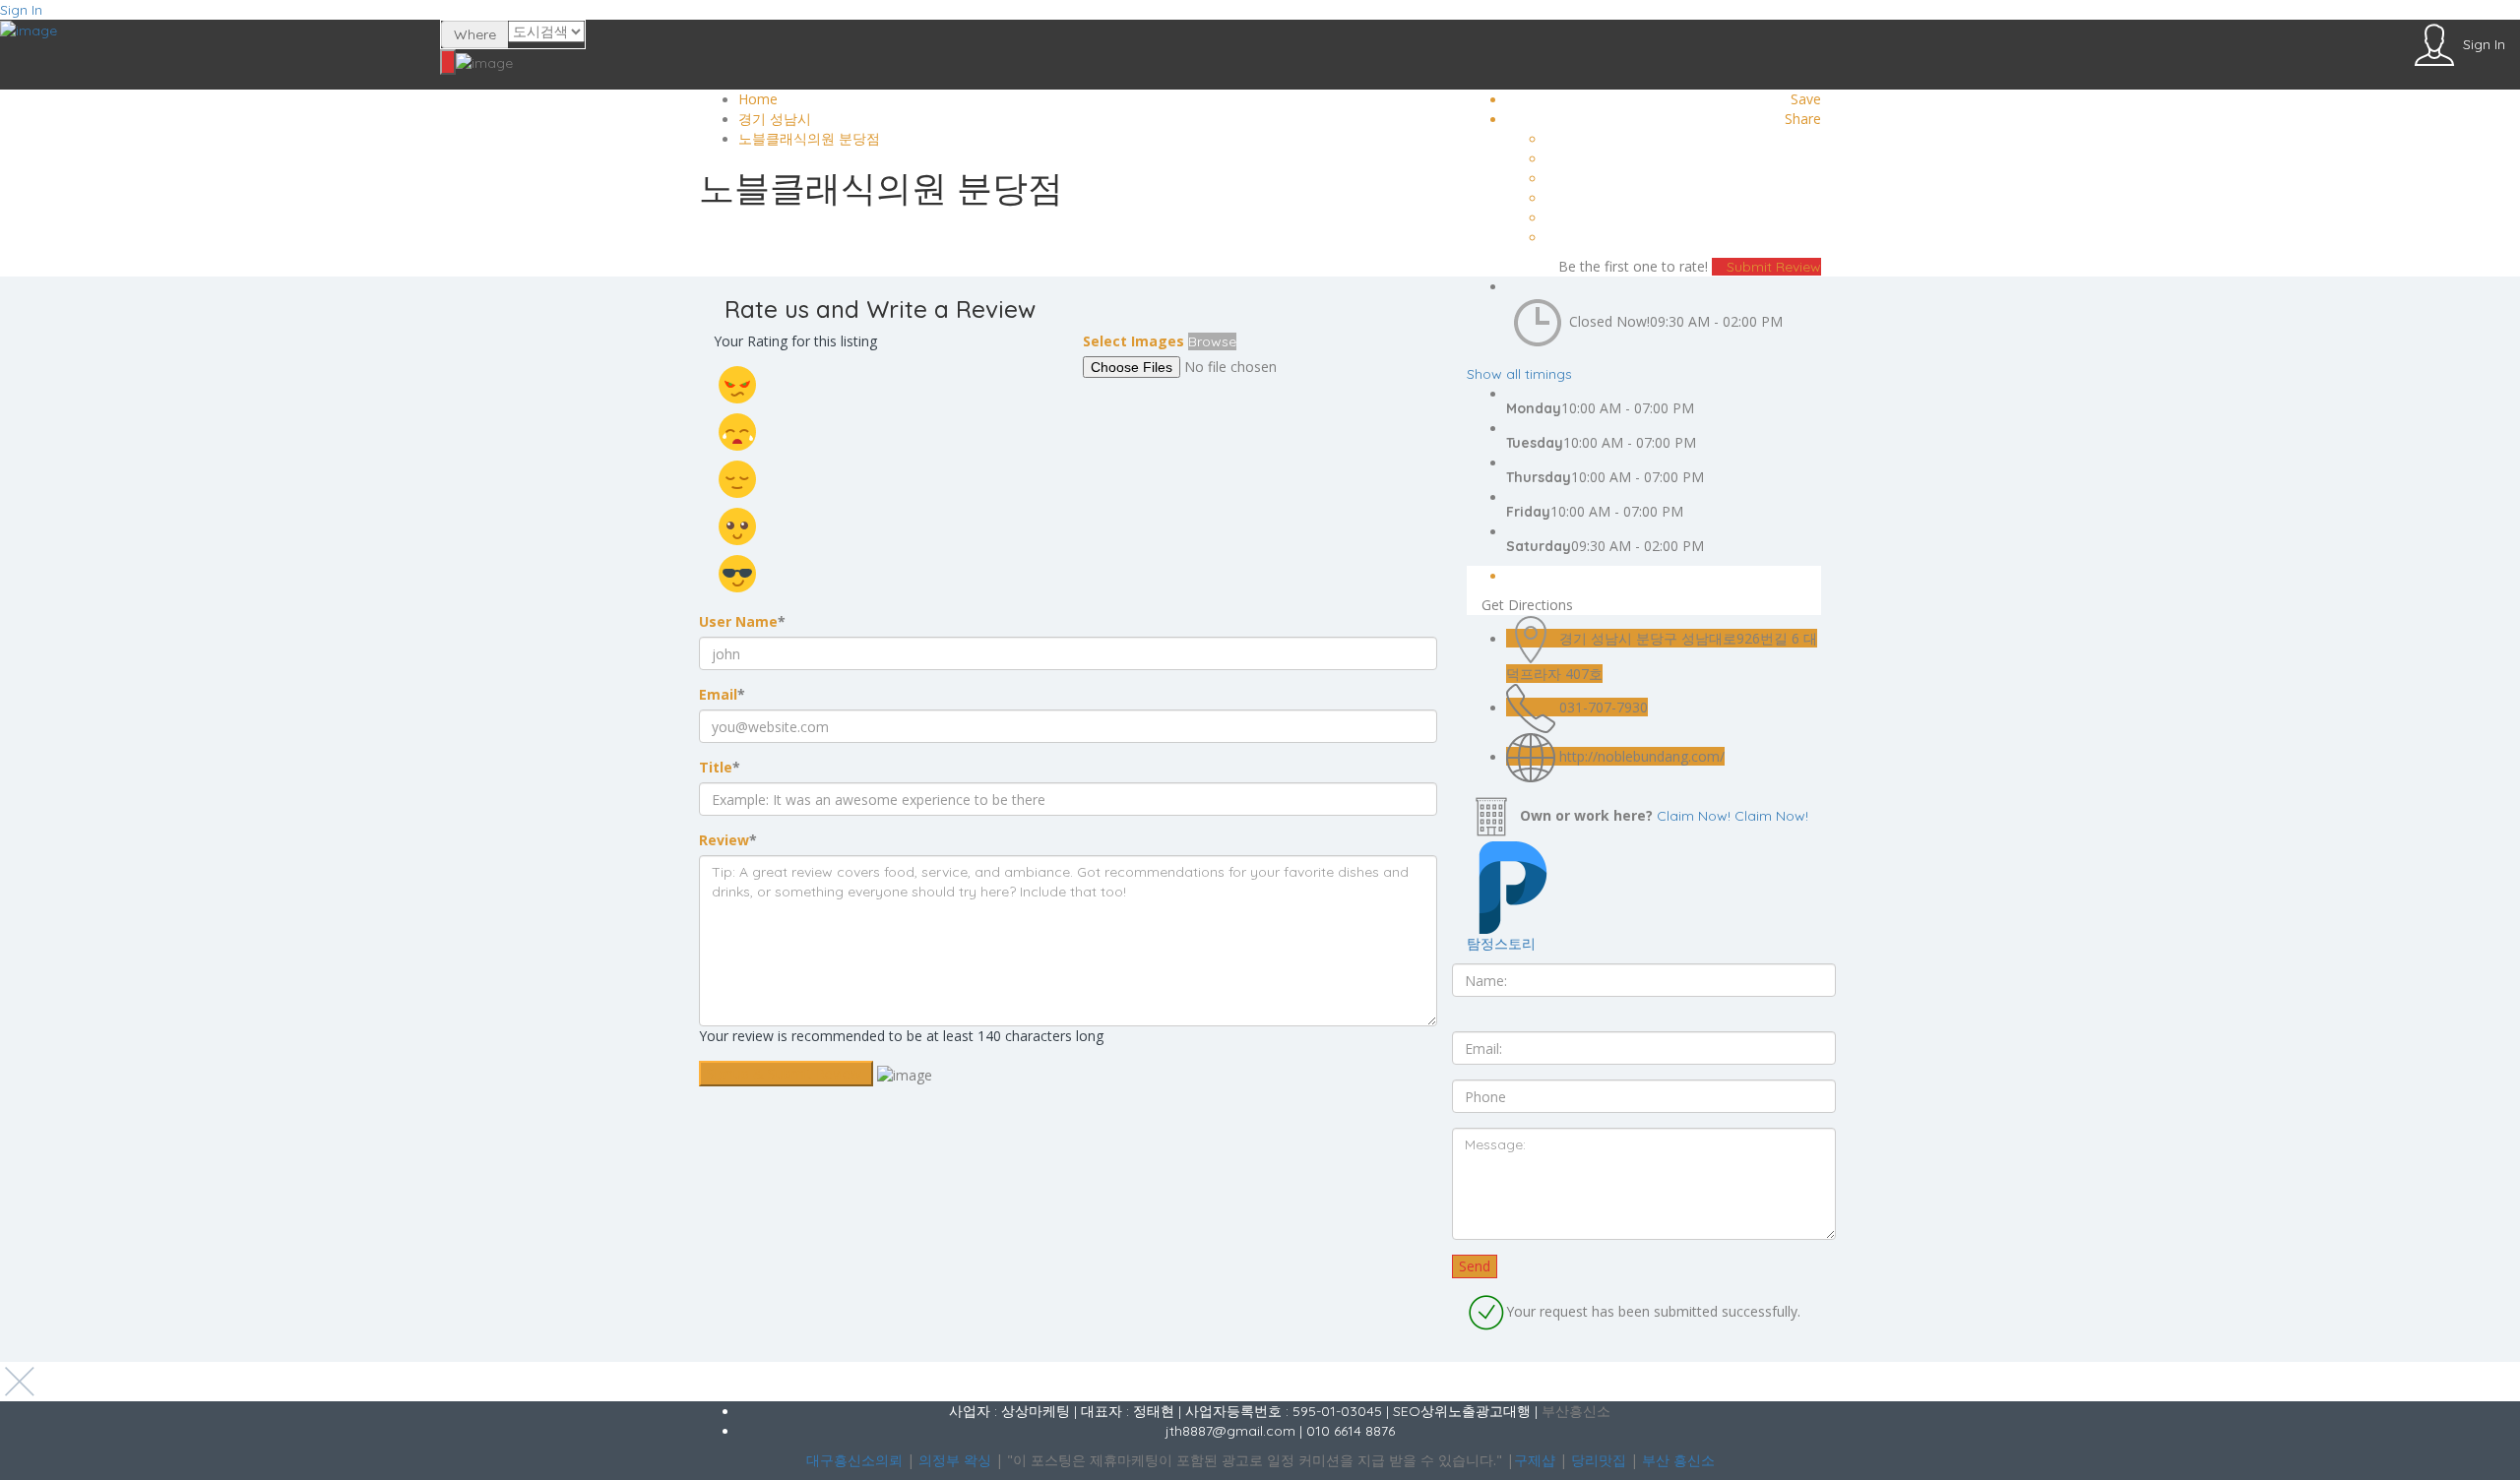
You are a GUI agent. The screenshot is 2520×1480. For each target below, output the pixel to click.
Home (758, 99)
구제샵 (1535, 1460)
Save (1806, 99)
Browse (1212, 341)
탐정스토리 (1501, 943)
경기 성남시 (775, 119)
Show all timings (1519, 374)
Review (728, 840)
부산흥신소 (1576, 1411)
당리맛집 (1599, 1460)
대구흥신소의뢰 (854, 1460)
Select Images (1134, 341)
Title (720, 767)
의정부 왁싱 (955, 1460)
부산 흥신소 (1678, 1460)
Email (722, 694)
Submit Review (1772, 267)
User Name (742, 621)
